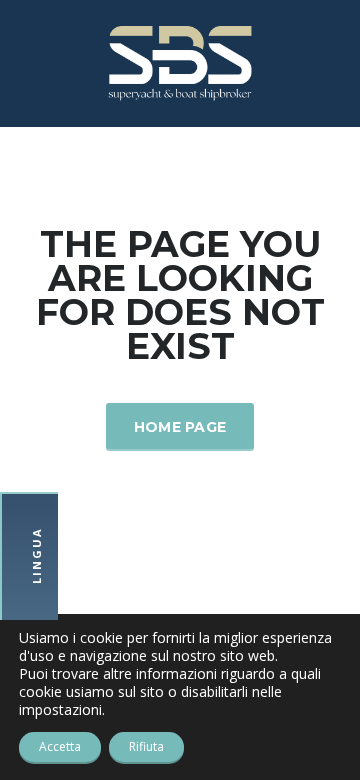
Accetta (60, 746)
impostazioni (60, 710)
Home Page (180, 427)
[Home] (180, 61)
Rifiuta (146, 746)
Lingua (36, 556)
